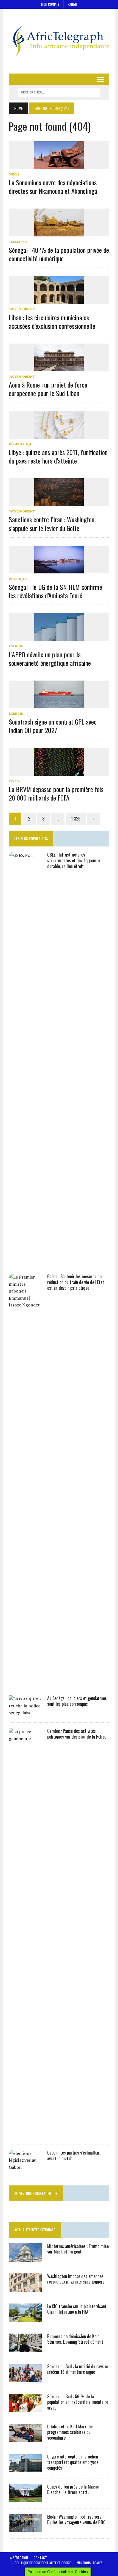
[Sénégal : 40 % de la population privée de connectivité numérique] (59, 233)
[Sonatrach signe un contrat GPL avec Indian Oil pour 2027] (59, 705)
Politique (18, 579)
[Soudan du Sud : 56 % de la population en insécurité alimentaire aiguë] (25, 2408)
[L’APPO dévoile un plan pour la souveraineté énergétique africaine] (59, 637)
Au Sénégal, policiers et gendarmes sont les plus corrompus (77, 1701)
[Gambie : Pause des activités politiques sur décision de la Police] (25, 2134)
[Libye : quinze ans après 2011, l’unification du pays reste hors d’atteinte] (59, 435)
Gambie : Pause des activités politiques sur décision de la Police (77, 1734)
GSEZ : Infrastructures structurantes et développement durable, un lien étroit (75, 860)
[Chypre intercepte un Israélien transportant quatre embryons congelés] (25, 2468)
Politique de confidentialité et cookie (43, 2563)
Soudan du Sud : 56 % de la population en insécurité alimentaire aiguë (78, 2402)
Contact (40, 2558)
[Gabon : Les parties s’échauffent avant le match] (25, 2167)
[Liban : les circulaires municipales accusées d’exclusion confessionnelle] (59, 300)
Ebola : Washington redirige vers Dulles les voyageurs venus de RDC (76, 2520)
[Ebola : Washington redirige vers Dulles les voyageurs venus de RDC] (25, 2528)
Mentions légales (90, 2563)
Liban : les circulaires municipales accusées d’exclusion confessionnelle (52, 322)
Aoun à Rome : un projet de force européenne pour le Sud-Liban (48, 389)
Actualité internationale (35, 2230)
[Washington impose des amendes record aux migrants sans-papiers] (25, 2288)
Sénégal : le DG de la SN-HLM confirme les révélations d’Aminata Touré (55, 591)
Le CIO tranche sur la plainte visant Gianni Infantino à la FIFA (77, 2309)
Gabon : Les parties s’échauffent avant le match (74, 2156)
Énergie (16, 646)
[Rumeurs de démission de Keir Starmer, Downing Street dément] (25, 2348)
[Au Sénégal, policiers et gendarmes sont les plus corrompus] (25, 1713)
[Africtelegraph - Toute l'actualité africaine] (59, 41)
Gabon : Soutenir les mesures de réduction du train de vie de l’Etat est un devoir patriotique (76, 1282)
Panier (72, 4)
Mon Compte (50, 4)
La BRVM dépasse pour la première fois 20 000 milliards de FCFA (56, 793)
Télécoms (18, 242)
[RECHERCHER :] (59, 92)
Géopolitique (22, 444)
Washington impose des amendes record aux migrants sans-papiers (76, 2279)
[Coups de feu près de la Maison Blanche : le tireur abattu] (25, 2498)
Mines (14, 174)
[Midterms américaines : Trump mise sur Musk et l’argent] (25, 2258)
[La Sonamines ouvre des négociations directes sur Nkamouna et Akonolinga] (59, 165)
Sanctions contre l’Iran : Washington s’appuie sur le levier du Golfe (52, 524)
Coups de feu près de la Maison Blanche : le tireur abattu (73, 2489)
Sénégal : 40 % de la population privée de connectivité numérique (59, 254)
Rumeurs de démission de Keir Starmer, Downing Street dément (75, 2339)
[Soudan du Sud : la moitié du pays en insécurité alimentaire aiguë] (25, 2378)
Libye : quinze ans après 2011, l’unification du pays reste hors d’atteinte (58, 456)
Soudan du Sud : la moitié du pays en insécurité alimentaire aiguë (78, 2369)
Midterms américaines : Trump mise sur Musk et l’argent (78, 2249)
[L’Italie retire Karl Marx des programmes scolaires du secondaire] (25, 2438)
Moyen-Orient (22, 309)
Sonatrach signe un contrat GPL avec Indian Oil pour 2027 (53, 726)
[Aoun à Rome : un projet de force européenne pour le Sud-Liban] (59, 367)
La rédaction (18, 2558)
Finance (16, 781)
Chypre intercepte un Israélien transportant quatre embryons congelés (73, 2462)
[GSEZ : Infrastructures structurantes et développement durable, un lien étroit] (25, 1258)
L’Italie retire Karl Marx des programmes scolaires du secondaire (70, 2432)
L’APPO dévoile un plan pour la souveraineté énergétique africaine (50, 659)
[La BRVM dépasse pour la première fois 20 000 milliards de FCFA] (59, 772)
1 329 (76, 819)
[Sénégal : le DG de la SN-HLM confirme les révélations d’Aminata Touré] (59, 570)
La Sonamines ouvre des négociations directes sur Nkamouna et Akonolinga (53, 187)
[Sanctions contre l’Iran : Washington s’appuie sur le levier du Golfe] (59, 502)
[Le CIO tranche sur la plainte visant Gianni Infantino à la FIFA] (25, 2318)
